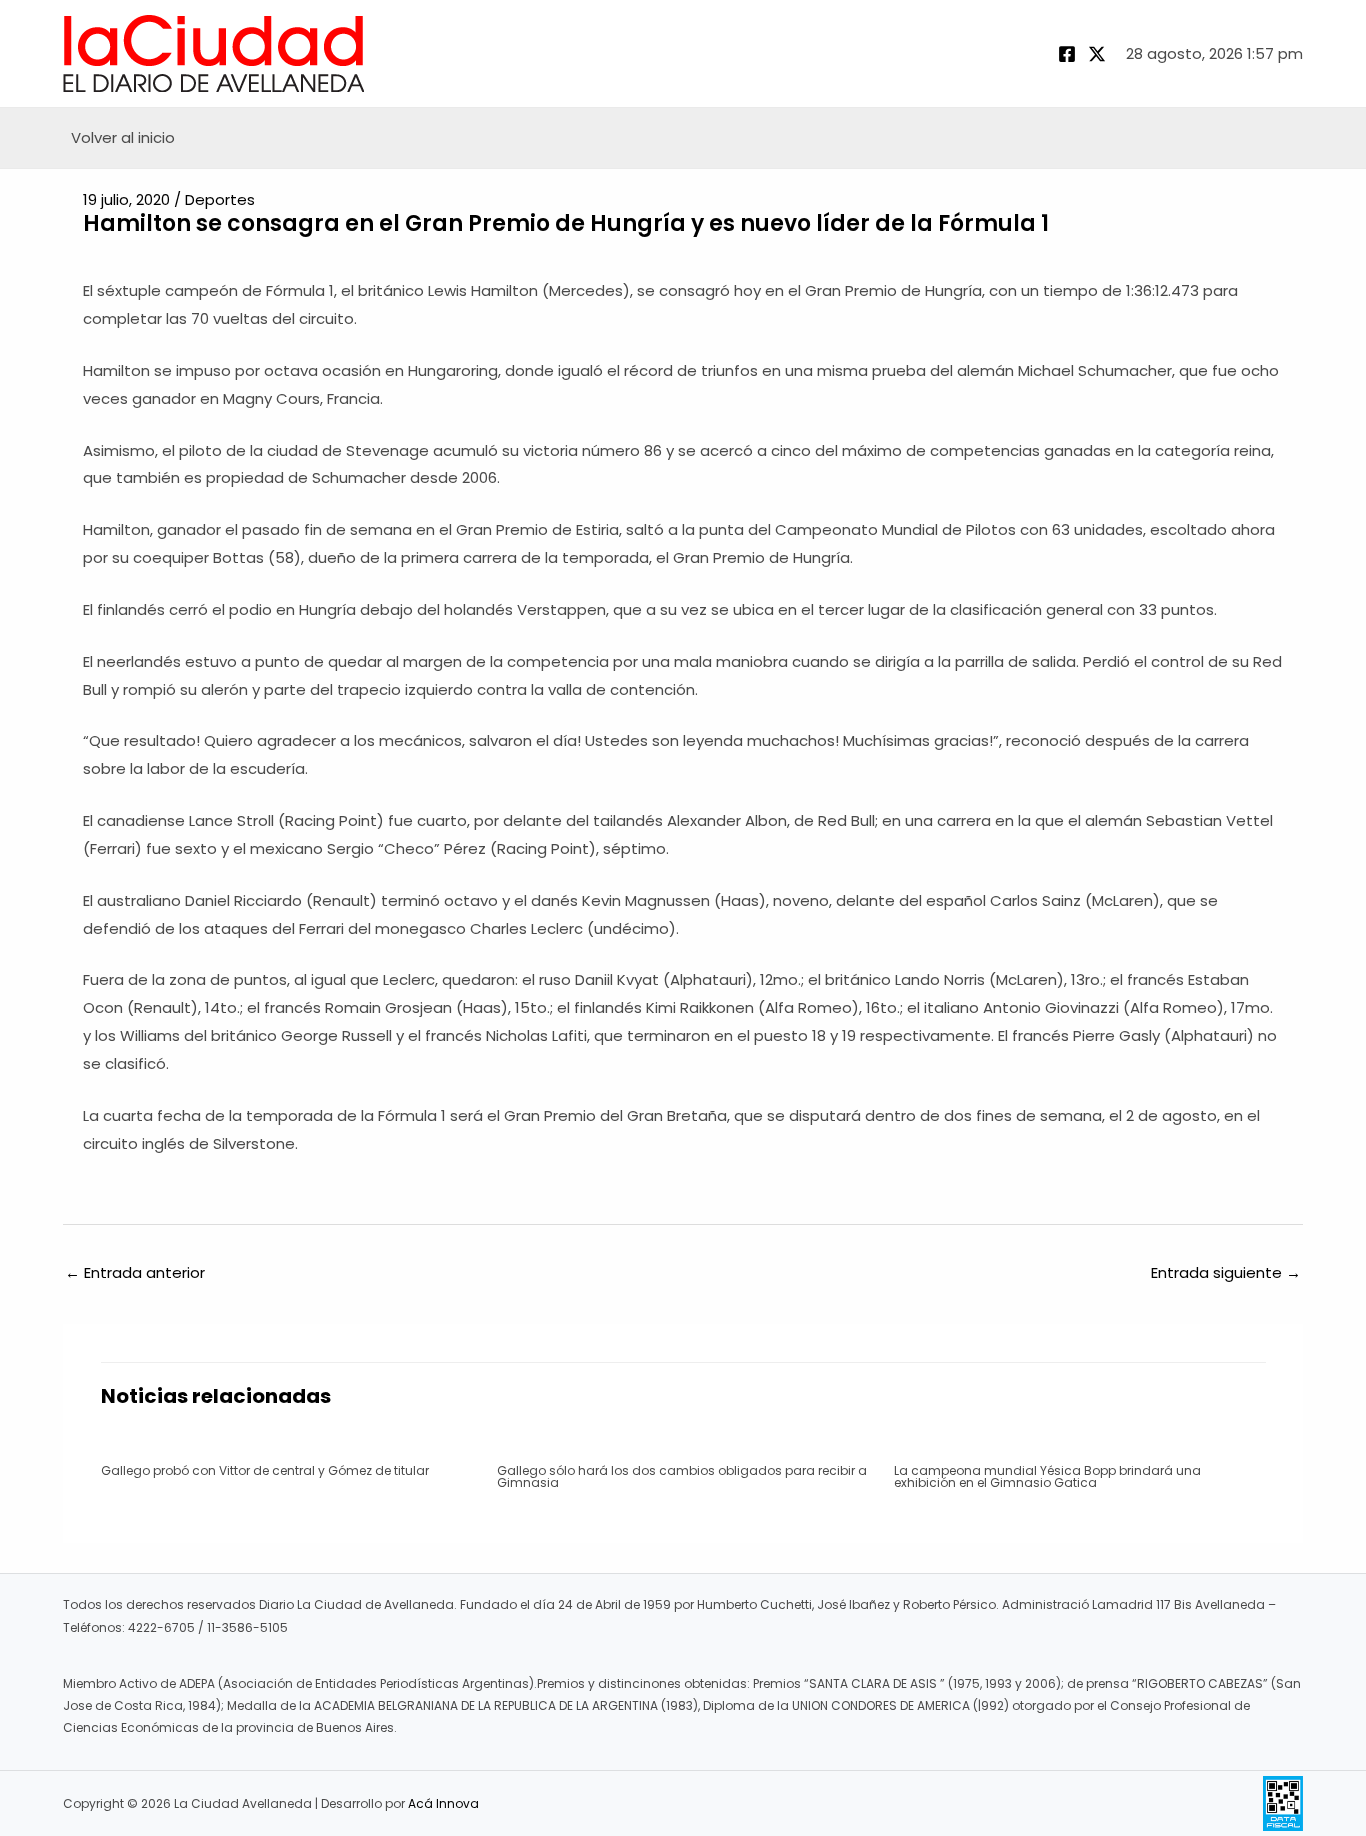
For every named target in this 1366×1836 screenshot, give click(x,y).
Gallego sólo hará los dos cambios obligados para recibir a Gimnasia (682, 1476)
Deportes (220, 199)
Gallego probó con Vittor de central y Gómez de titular (265, 1470)
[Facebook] (1067, 54)
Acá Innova (443, 1803)
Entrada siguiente (1226, 1272)
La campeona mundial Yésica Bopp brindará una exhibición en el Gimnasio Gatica (1047, 1476)
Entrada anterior (135, 1272)
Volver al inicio (123, 137)
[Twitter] (1097, 54)
